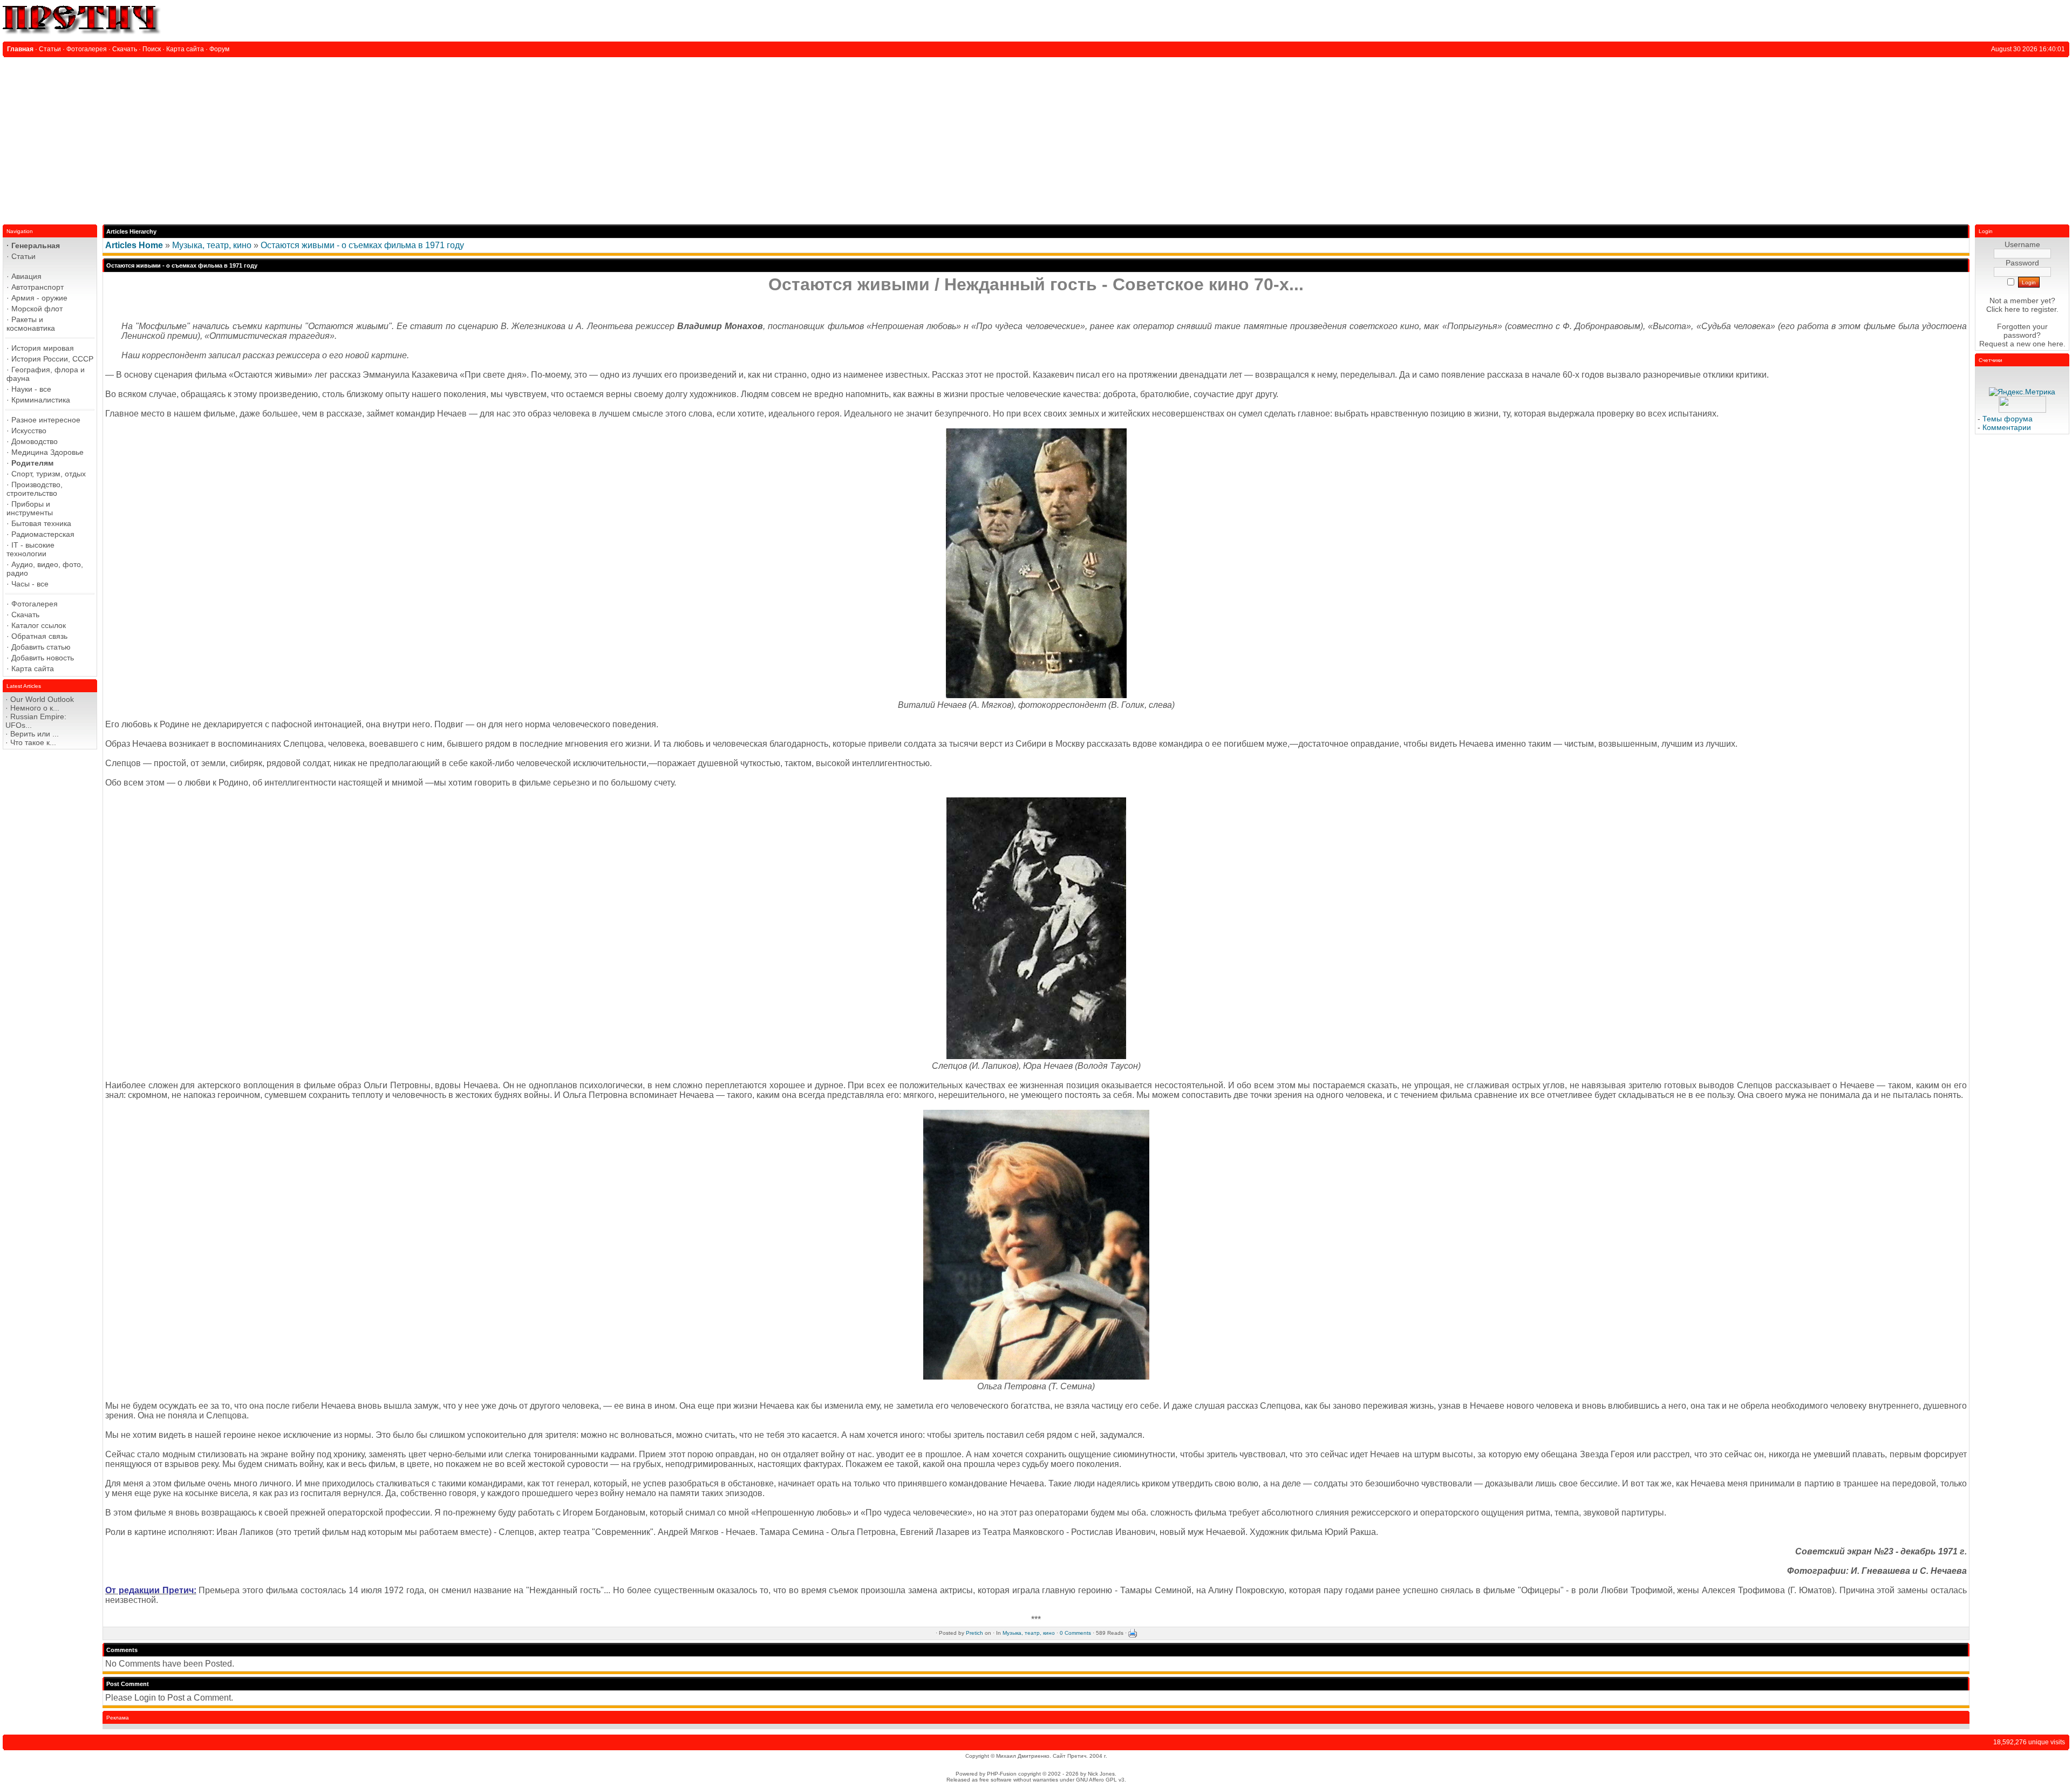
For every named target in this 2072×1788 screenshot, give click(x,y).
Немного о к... (35, 708)
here (2056, 344)
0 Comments (1075, 1633)
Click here (2003, 309)
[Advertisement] (1036, 138)
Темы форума (2008, 419)
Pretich (974, 1633)
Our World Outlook (42, 699)
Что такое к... (33, 742)
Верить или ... (35, 734)
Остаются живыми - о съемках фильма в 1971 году (362, 245)
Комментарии (2007, 427)
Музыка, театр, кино (212, 245)
